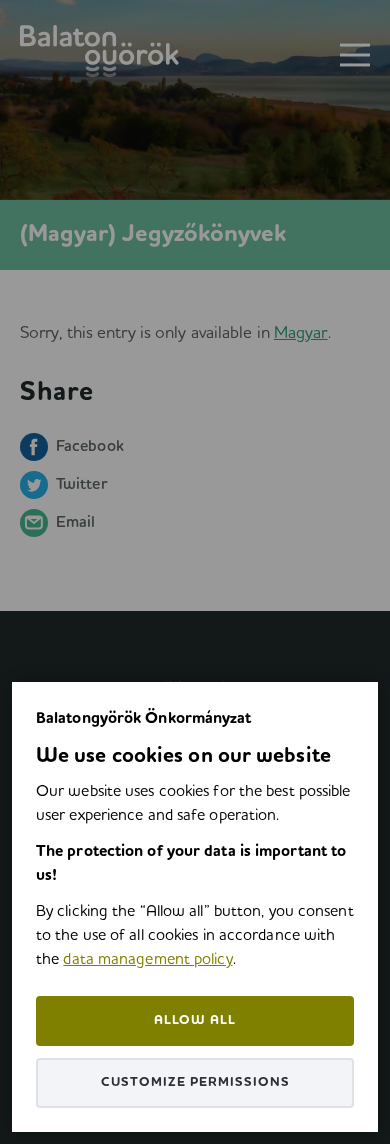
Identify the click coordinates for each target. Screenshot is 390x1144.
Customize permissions (195, 1082)
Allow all (195, 1020)
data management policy (147, 960)
